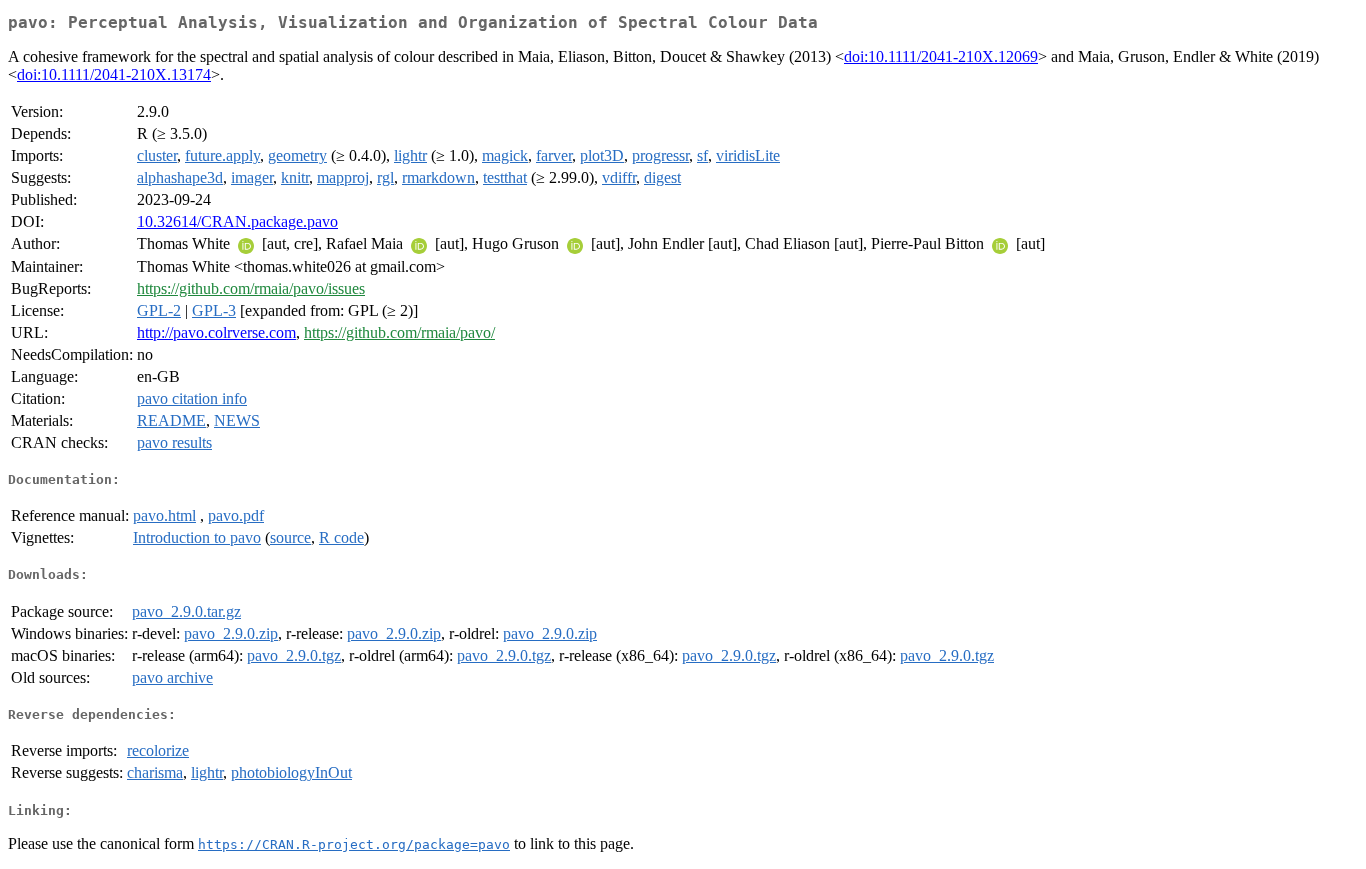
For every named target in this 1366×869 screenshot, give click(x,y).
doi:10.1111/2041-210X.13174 (114, 74)
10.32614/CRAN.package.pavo (237, 221)
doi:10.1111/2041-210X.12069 (941, 56)
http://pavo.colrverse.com (216, 332)
